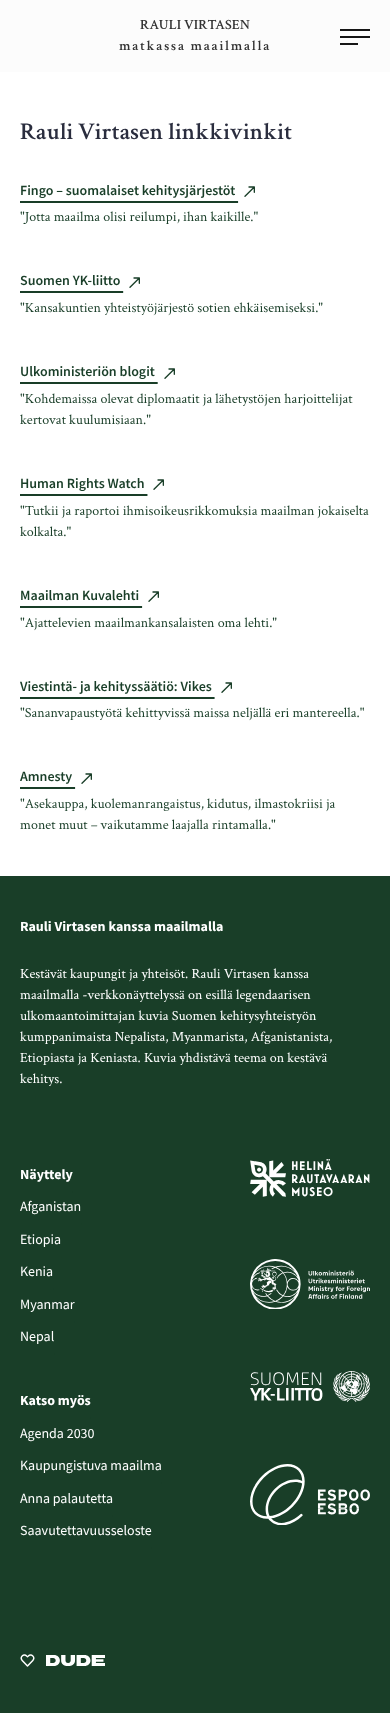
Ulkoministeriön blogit (89, 371)
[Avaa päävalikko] (355, 39)
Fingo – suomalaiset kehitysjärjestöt (129, 190)
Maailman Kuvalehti (81, 595)
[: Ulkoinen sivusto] (62, 1659)
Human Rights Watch (83, 483)
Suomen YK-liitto (71, 280)
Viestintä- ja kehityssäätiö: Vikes (117, 686)
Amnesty (47, 776)
